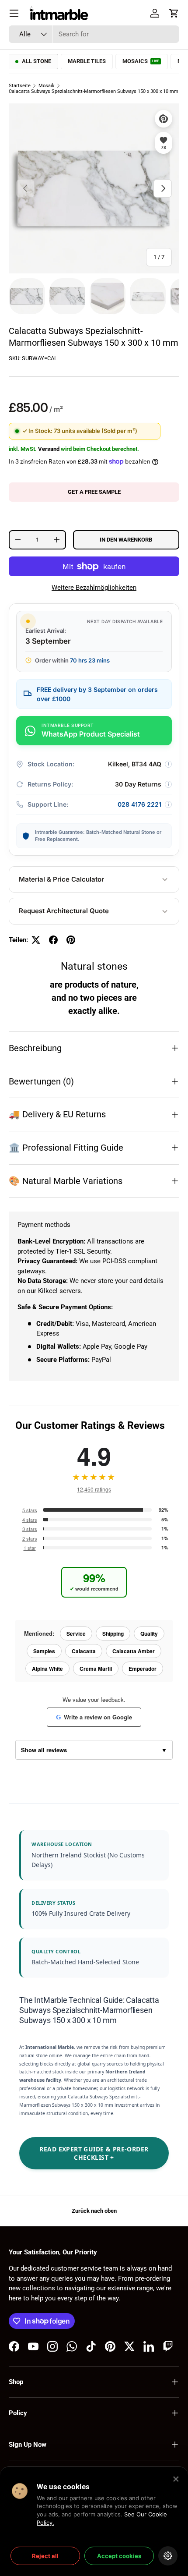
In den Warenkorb (126, 540)
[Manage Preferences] (168, 2556)
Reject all (45, 2556)
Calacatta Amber (134, 1651)
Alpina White (47, 1669)
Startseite (20, 86)
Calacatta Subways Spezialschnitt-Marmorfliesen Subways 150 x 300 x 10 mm (94, 91)
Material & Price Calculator (61, 879)
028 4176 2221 (139, 804)
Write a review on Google (94, 1717)
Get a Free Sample (94, 492)
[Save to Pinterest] (164, 119)
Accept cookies (119, 2556)
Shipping (113, 1633)
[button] (174, 13)
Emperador (143, 1669)
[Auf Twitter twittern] (36, 940)
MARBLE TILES (87, 61)
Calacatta (84, 1651)
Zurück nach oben (94, 2211)
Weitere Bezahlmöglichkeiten (94, 588)
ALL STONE (37, 61)
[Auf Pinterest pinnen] (71, 940)
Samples (44, 1651)
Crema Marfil (96, 1669)
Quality (149, 1633)
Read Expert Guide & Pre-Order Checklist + (94, 2153)
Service (76, 1633)
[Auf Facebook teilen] (53, 940)
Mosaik (47, 86)
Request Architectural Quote (64, 911)
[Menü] (14, 13)
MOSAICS (141, 61)
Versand (49, 449)
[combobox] (94, 34)
